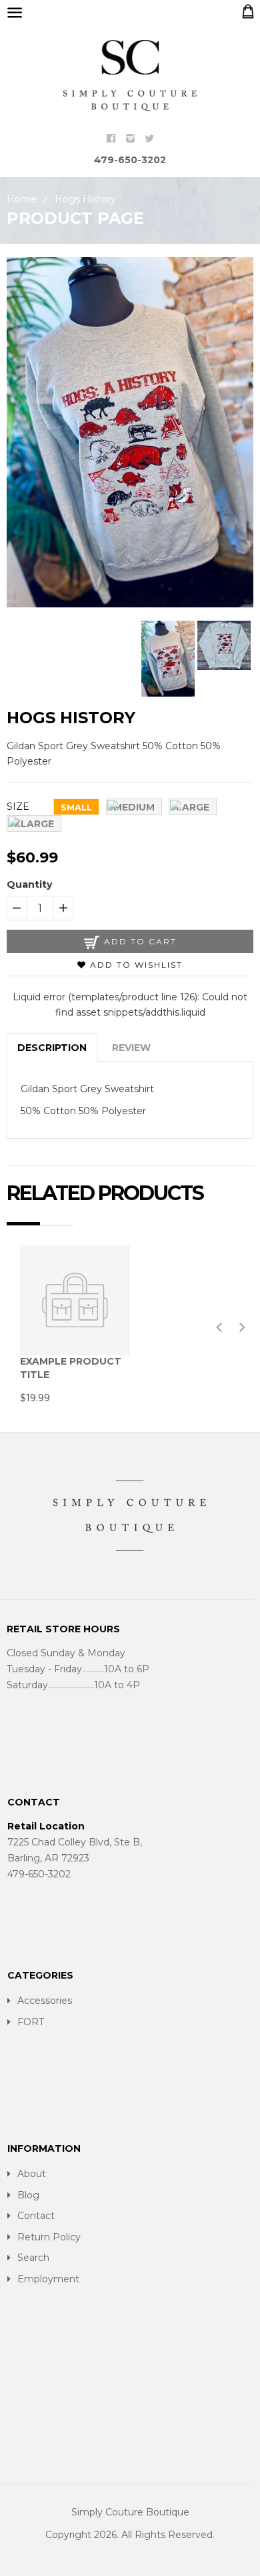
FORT (31, 2022)
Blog (28, 2195)
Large (193, 807)
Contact (36, 2216)
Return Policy (49, 2237)
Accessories (45, 2001)
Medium (134, 807)
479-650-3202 (130, 160)
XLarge (34, 824)
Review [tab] (131, 1048)
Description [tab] (52, 1048)
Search (33, 2258)
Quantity (29, 884)
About (32, 2174)
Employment (48, 2279)
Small (76, 807)
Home (22, 199)
